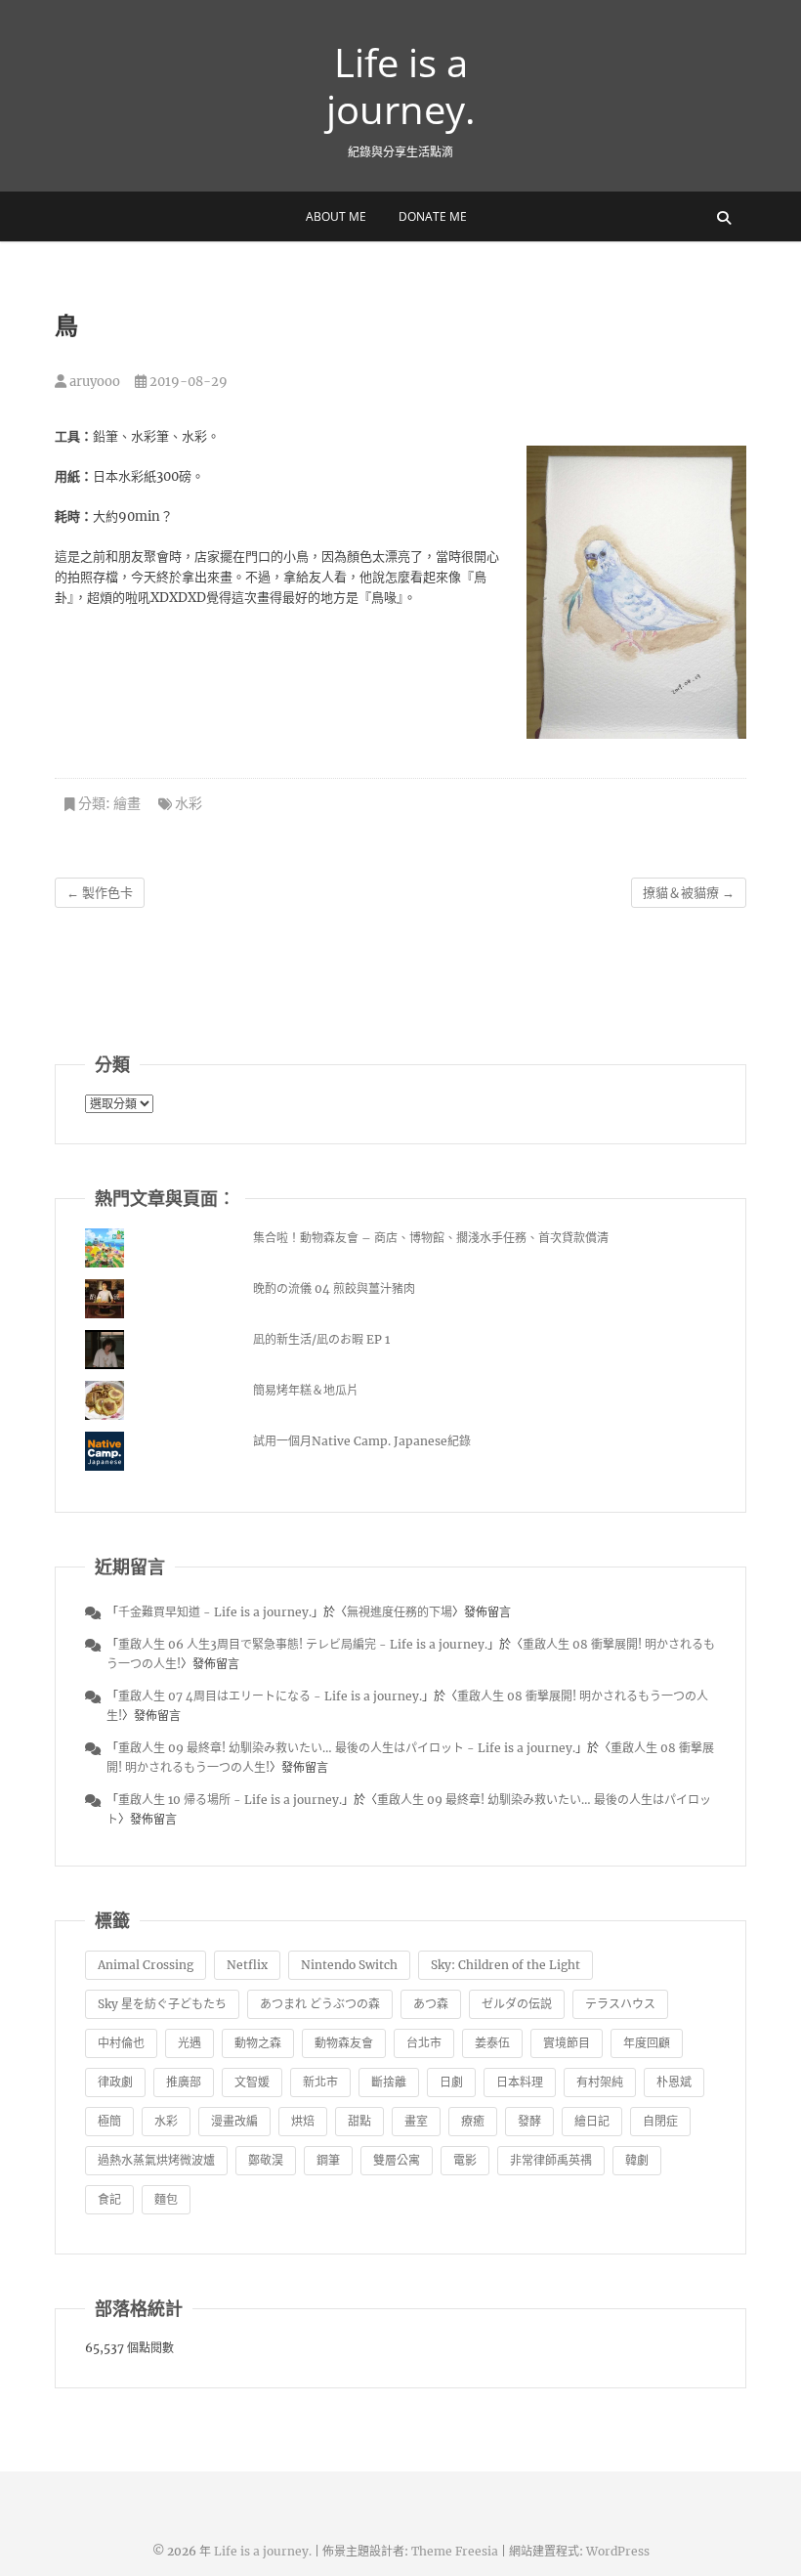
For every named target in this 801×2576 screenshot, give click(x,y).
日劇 (451, 2082)
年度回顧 (647, 2043)
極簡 (109, 2121)
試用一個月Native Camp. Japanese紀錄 (362, 1441)
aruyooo (93, 382)
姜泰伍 (492, 2043)
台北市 (424, 2043)
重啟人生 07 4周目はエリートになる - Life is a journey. (270, 1696)
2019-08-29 (187, 382)
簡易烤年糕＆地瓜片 (306, 1390)
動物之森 (258, 2043)
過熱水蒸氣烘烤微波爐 (156, 2160)
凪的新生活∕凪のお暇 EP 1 (321, 1339)
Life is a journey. (401, 86)
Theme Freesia (455, 2551)
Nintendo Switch (349, 1965)
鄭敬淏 (266, 2160)
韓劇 (637, 2160)
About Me (336, 216)
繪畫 (127, 803)
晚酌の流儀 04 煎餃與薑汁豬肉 (334, 1288)
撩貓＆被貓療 (689, 893)
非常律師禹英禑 (551, 2160)
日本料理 (520, 2082)
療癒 (473, 2121)
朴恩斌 (674, 2082)
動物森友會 (344, 2043)
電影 (465, 2160)
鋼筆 (328, 2160)
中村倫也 (121, 2043)
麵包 (166, 2199)
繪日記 (592, 2121)
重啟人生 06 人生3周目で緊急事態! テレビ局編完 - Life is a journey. (303, 1644)
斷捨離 (389, 2082)
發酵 (529, 2121)
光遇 (190, 2043)
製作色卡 (100, 893)
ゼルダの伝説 (517, 2004)
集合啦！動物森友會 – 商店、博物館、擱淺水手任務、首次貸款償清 (431, 1238)
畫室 (416, 2121)
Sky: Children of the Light (506, 1965)
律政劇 (115, 2082)
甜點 (359, 2121)
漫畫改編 (234, 2121)
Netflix (247, 1965)
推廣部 (184, 2082)
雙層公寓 (397, 2160)
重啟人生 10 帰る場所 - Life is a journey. (230, 1800)
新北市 (320, 2082)
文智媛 (252, 2082)
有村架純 (600, 2082)
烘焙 (303, 2121)
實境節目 (567, 2043)
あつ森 (431, 2004)
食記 (109, 2199)
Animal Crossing (146, 1965)
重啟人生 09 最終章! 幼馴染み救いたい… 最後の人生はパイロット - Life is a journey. (347, 1748)
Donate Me (433, 216)
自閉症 (660, 2121)
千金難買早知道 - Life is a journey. (215, 1612)
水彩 (189, 803)
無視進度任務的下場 (400, 1612)
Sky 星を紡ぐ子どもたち (162, 2004)
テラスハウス (620, 2004)
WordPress (618, 2551)
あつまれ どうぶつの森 (320, 2004)
